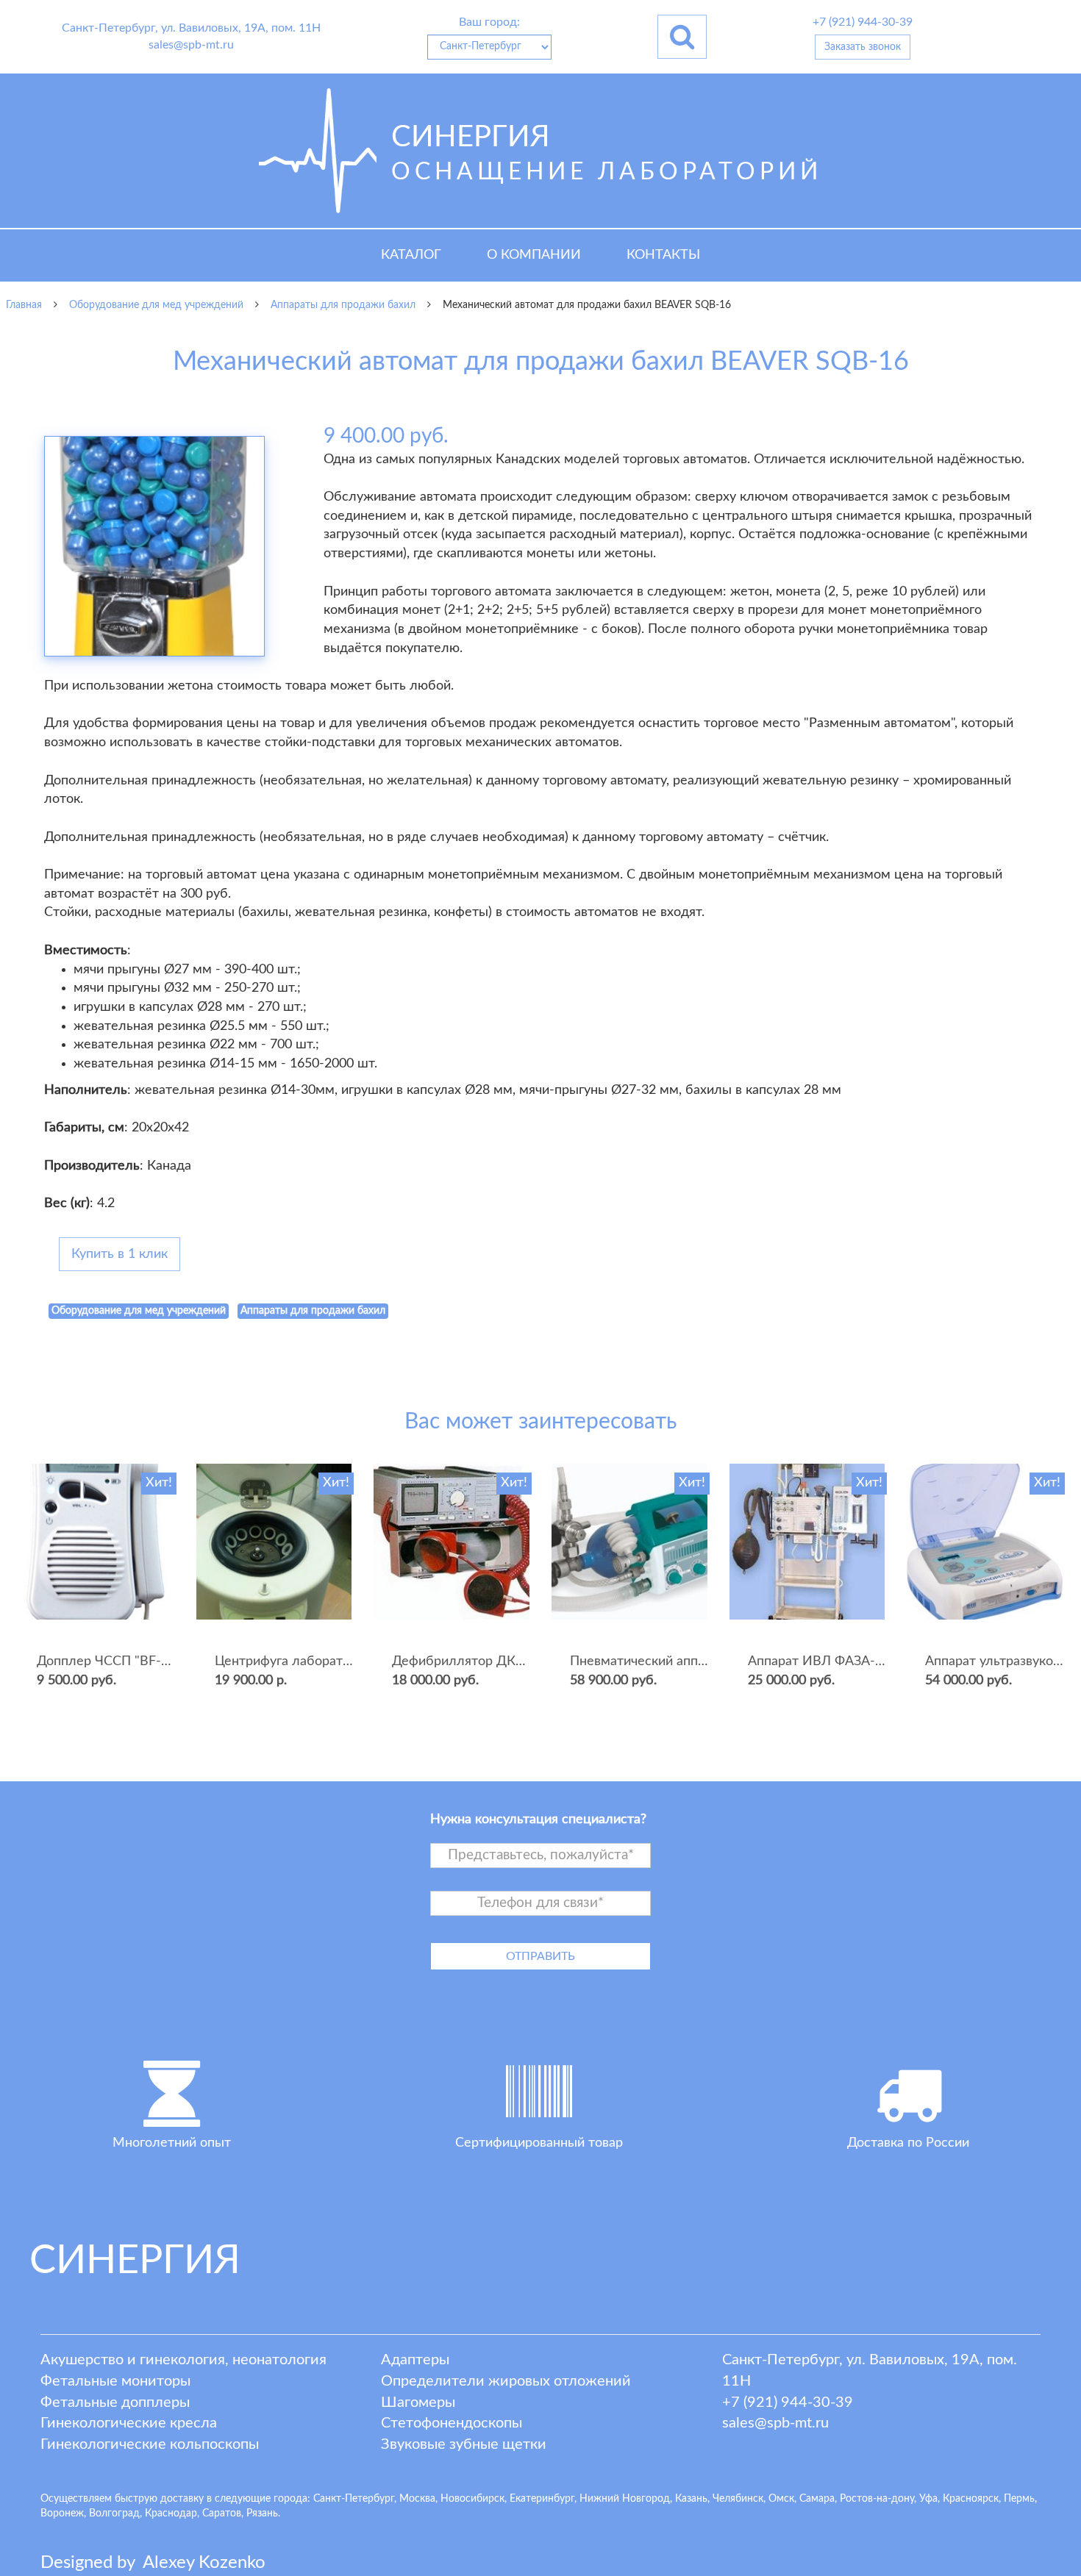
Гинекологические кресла (129, 2423)
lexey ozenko (204, 2563)
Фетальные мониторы (115, 2381)
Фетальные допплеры (115, 2403)
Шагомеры (418, 2403)
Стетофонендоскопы (452, 2423)
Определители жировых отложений (506, 2381)
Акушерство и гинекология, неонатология (183, 2360)
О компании (534, 255)
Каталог (411, 255)
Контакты (663, 255)
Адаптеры (415, 2360)
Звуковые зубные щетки (464, 2444)
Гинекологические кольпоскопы (150, 2444)
